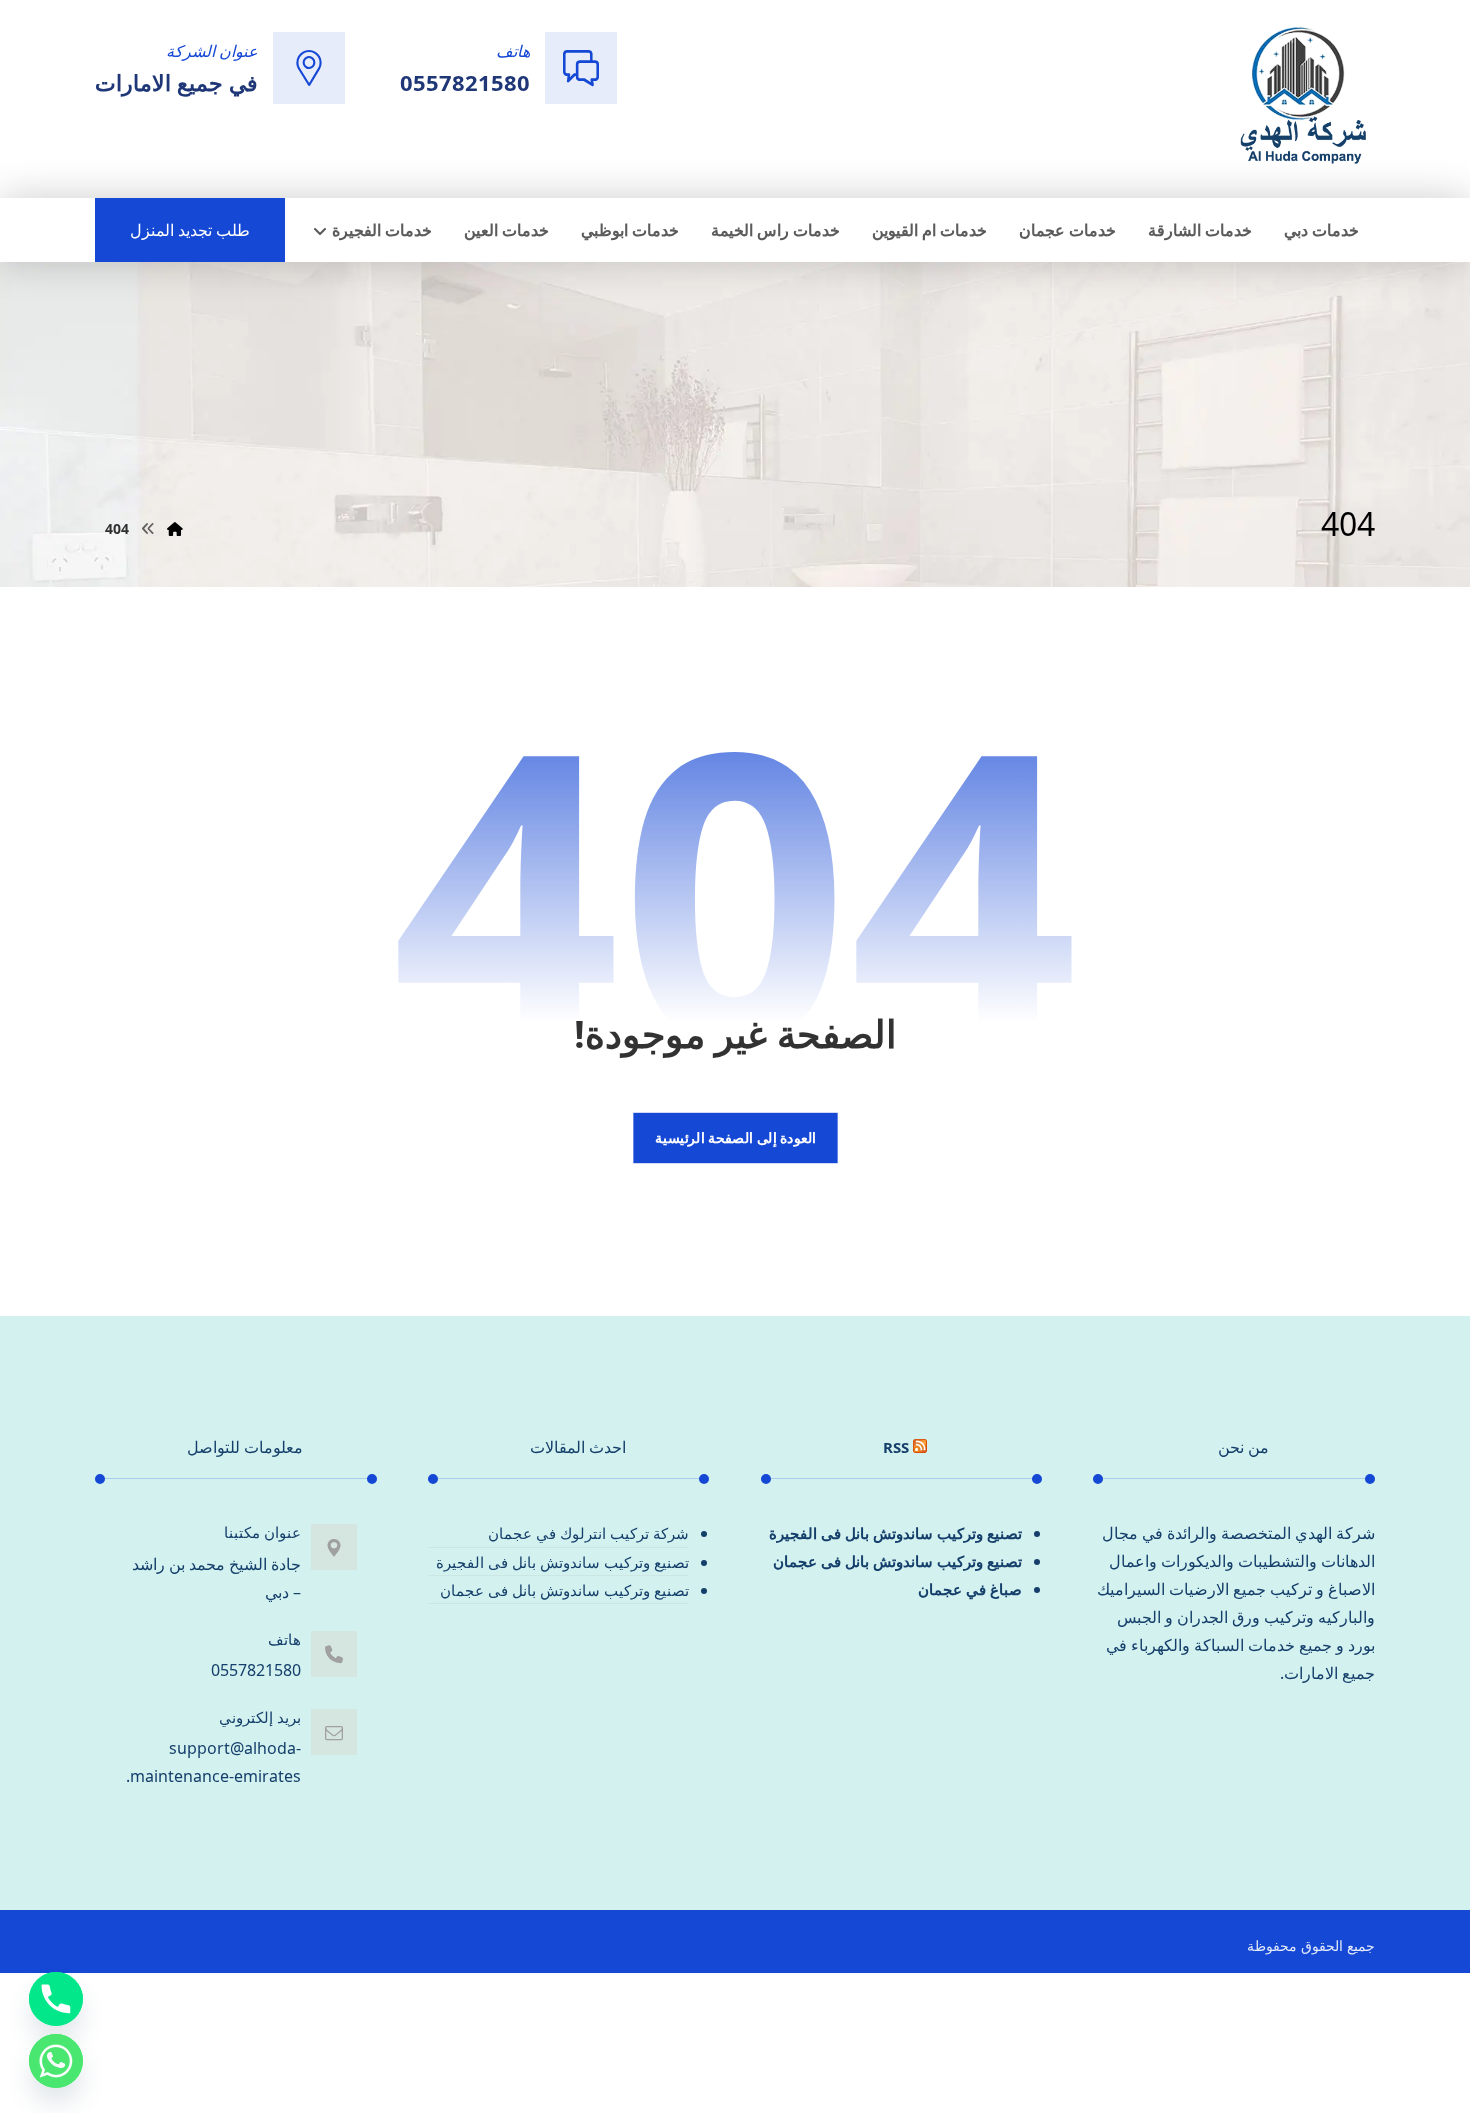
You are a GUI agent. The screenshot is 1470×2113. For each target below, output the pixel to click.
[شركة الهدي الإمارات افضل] (1302, 97)
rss (896, 1447)
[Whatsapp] (56, 2061)
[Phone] (56, 1999)
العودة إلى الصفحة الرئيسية (734, 1138)
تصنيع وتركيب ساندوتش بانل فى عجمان (897, 1561)
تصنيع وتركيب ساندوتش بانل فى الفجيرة (895, 1533)
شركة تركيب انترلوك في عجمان (588, 1533)
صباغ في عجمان (970, 1589)
